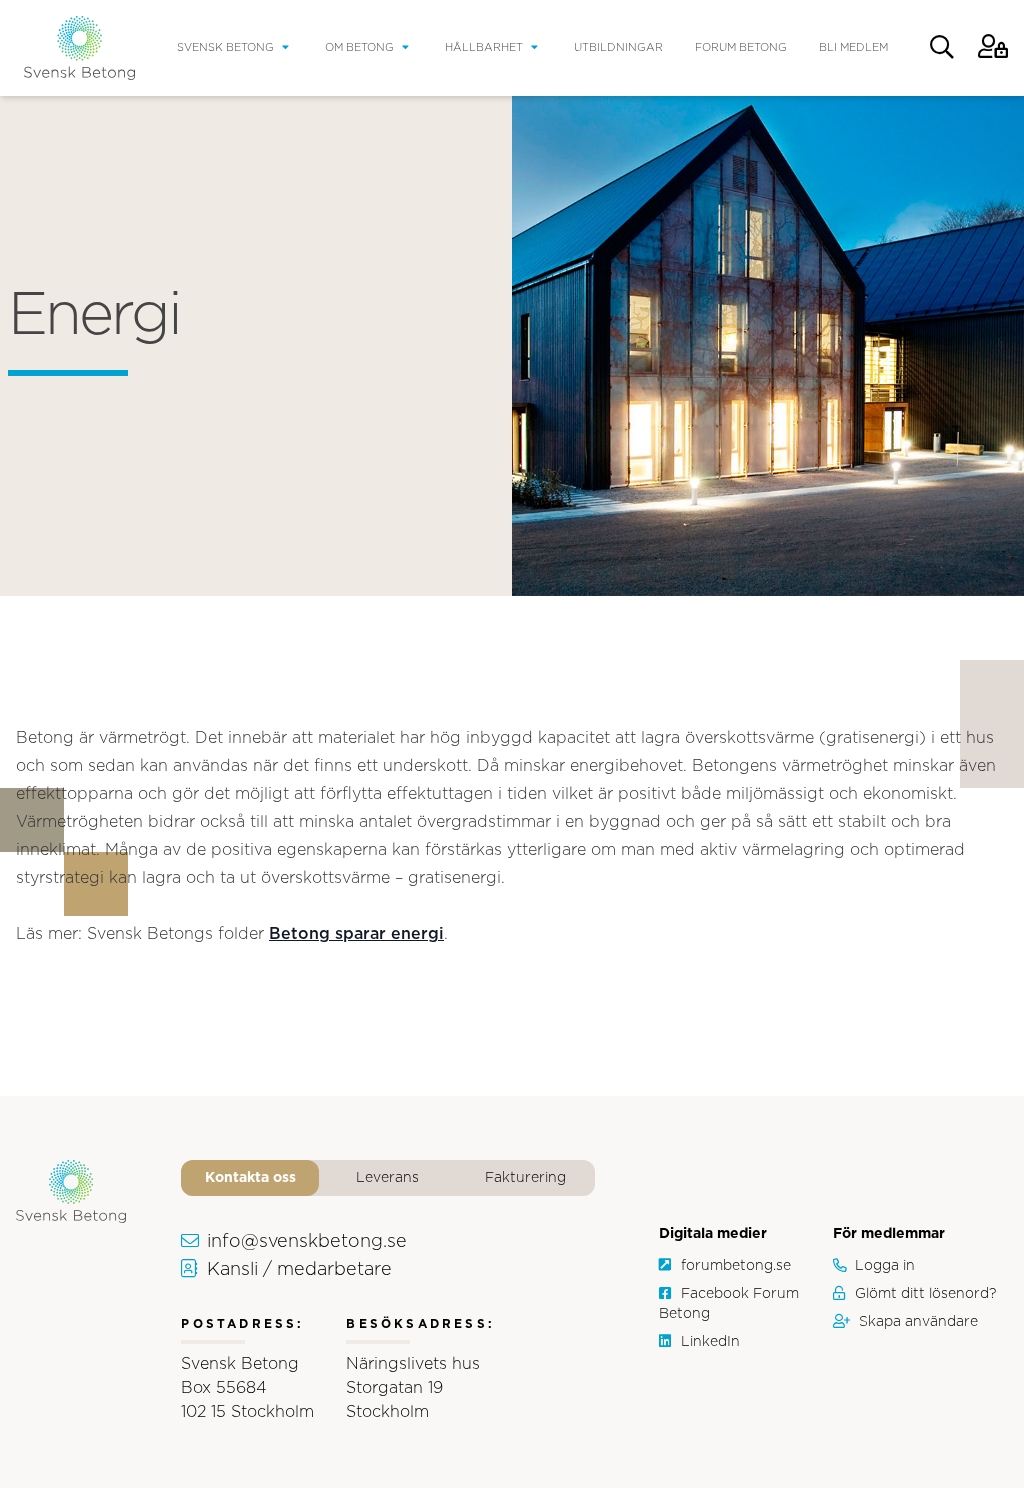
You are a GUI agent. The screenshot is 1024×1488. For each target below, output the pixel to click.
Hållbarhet (484, 47)
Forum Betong (741, 47)
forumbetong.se (736, 1266)
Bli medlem (853, 47)
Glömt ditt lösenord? (925, 1294)
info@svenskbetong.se (307, 1242)
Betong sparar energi (356, 934)
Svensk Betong (225, 47)
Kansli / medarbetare (299, 1270)
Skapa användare (918, 1322)
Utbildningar (618, 47)
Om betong (359, 47)
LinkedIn (710, 1342)
